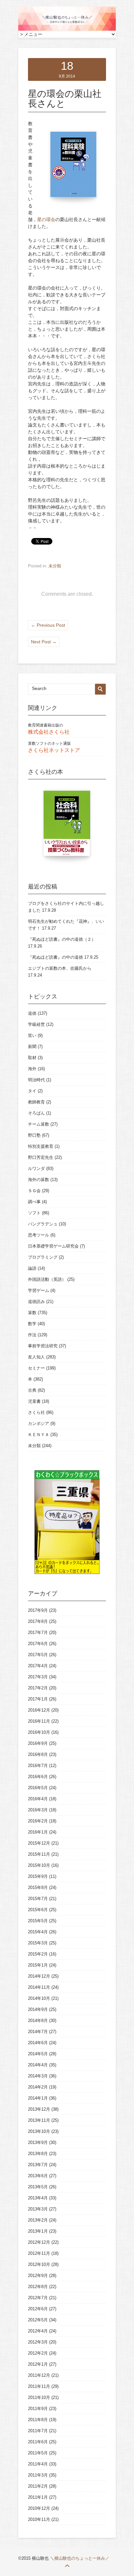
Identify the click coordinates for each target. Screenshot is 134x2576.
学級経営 (36, 1024)
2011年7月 (38, 2431)
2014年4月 (38, 2065)
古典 (32, 1390)
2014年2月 (38, 2087)
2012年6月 (38, 2309)
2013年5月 (38, 2187)
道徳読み (36, 1302)
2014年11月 (39, 1987)
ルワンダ (36, 1168)
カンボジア (39, 1423)
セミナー (36, 1368)
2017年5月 (38, 1655)
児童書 (34, 1401)
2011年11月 (39, 2386)
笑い (32, 1035)
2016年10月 (39, 1732)
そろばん (36, 1113)
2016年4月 (38, 1799)
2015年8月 (38, 1887)
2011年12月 (39, 2375)
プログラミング (43, 1257)
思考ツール (39, 1235)
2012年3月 (38, 2342)
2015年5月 (38, 1921)
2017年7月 (38, 1632)
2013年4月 (38, 2198)
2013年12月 (39, 2109)
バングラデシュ (43, 1224)
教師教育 (36, 1102)
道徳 (32, 1013)
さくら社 (36, 1412)
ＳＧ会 (34, 1191)
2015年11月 (39, 1854)
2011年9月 (38, 2409)
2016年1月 (38, 1832)
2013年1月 (38, 2231)
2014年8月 (38, 2021)
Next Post (44, 642)
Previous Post (48, 625)
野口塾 (34, 1135)
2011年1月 (38, 2497)
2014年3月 (38, 2076)
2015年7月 (38, 1899)
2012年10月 (39, 2264)
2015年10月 (39, 1865)
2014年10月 (39, 1998)
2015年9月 (38, 1876)
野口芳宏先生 (41, 1157)
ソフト (34, 1213)
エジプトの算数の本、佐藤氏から (60, 968)
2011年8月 (38, 2420)
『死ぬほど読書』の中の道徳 (55, 957)
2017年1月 (38, 1699)
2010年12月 (39, 2508)
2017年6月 (38, 1644)
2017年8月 (38, 1621)
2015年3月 (38, 1943)
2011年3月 (38, 2475)
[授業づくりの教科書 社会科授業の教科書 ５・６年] (67, 827)
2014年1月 (38, 2098)
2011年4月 (38, 2464)
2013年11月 (39, 2120)
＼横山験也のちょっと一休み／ (80, 2558)
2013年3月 (38, 2209)
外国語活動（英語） (47, 1279)
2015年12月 (39, 1843)
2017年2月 (38, 1688)
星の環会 (46, 219)
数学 (32, 1324)
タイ (32, 1091)
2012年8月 (38, 2287)
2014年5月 (38, 2054)
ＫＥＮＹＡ (39, 1435)
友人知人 (36, 1357)
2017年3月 (38, 1677)
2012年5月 (38, 2320)
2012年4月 (38, 2331)
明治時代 (36, 1080)
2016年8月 (38, 1754)
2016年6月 (38, 1777)
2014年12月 (39, 1976)
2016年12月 (39, 1710)
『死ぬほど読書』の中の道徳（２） (62, 939)
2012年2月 (38, 2353)
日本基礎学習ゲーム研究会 (53, 1246)
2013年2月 (38, 2220)
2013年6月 (38, 2176)
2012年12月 (39, 2242)
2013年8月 (38, 2154)
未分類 (55, 566)
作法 (32, 1335)
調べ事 (34, 1202)
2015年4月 (38, 1932)
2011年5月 (38, 2453)
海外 (32, 1069)
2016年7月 (38, 1766)
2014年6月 (38, 2043)
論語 (32, 1268)
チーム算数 (39, 1124)
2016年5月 (38, 1788)
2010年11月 (39, 2519)
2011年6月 (38, 2442)
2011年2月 (38, 2486)
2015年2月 (38, 1954)
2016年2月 (38, 1821)
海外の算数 (39, 1180)
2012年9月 (38, 2276)
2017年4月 (38, 1666)
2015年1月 (38, 1965)
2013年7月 (38, 2165)
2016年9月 (38, 1743)
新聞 (32, 1047)
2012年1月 (38, 2364)
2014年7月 (38, 2032)
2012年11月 (39, 2253)
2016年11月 (39, 1721)
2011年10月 (39, 2397)
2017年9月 (38, 1610)
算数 (32, 1313)
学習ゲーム (39, 1290)
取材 (32, 1058)
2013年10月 (39, 2131)
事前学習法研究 (43, 1346)
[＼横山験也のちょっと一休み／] (67, 29)
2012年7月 (38, 2298)
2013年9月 (38, 2142)
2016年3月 (38, 1810)
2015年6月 (38, 1910)
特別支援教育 (41, 1146)
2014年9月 (38, 2009)
